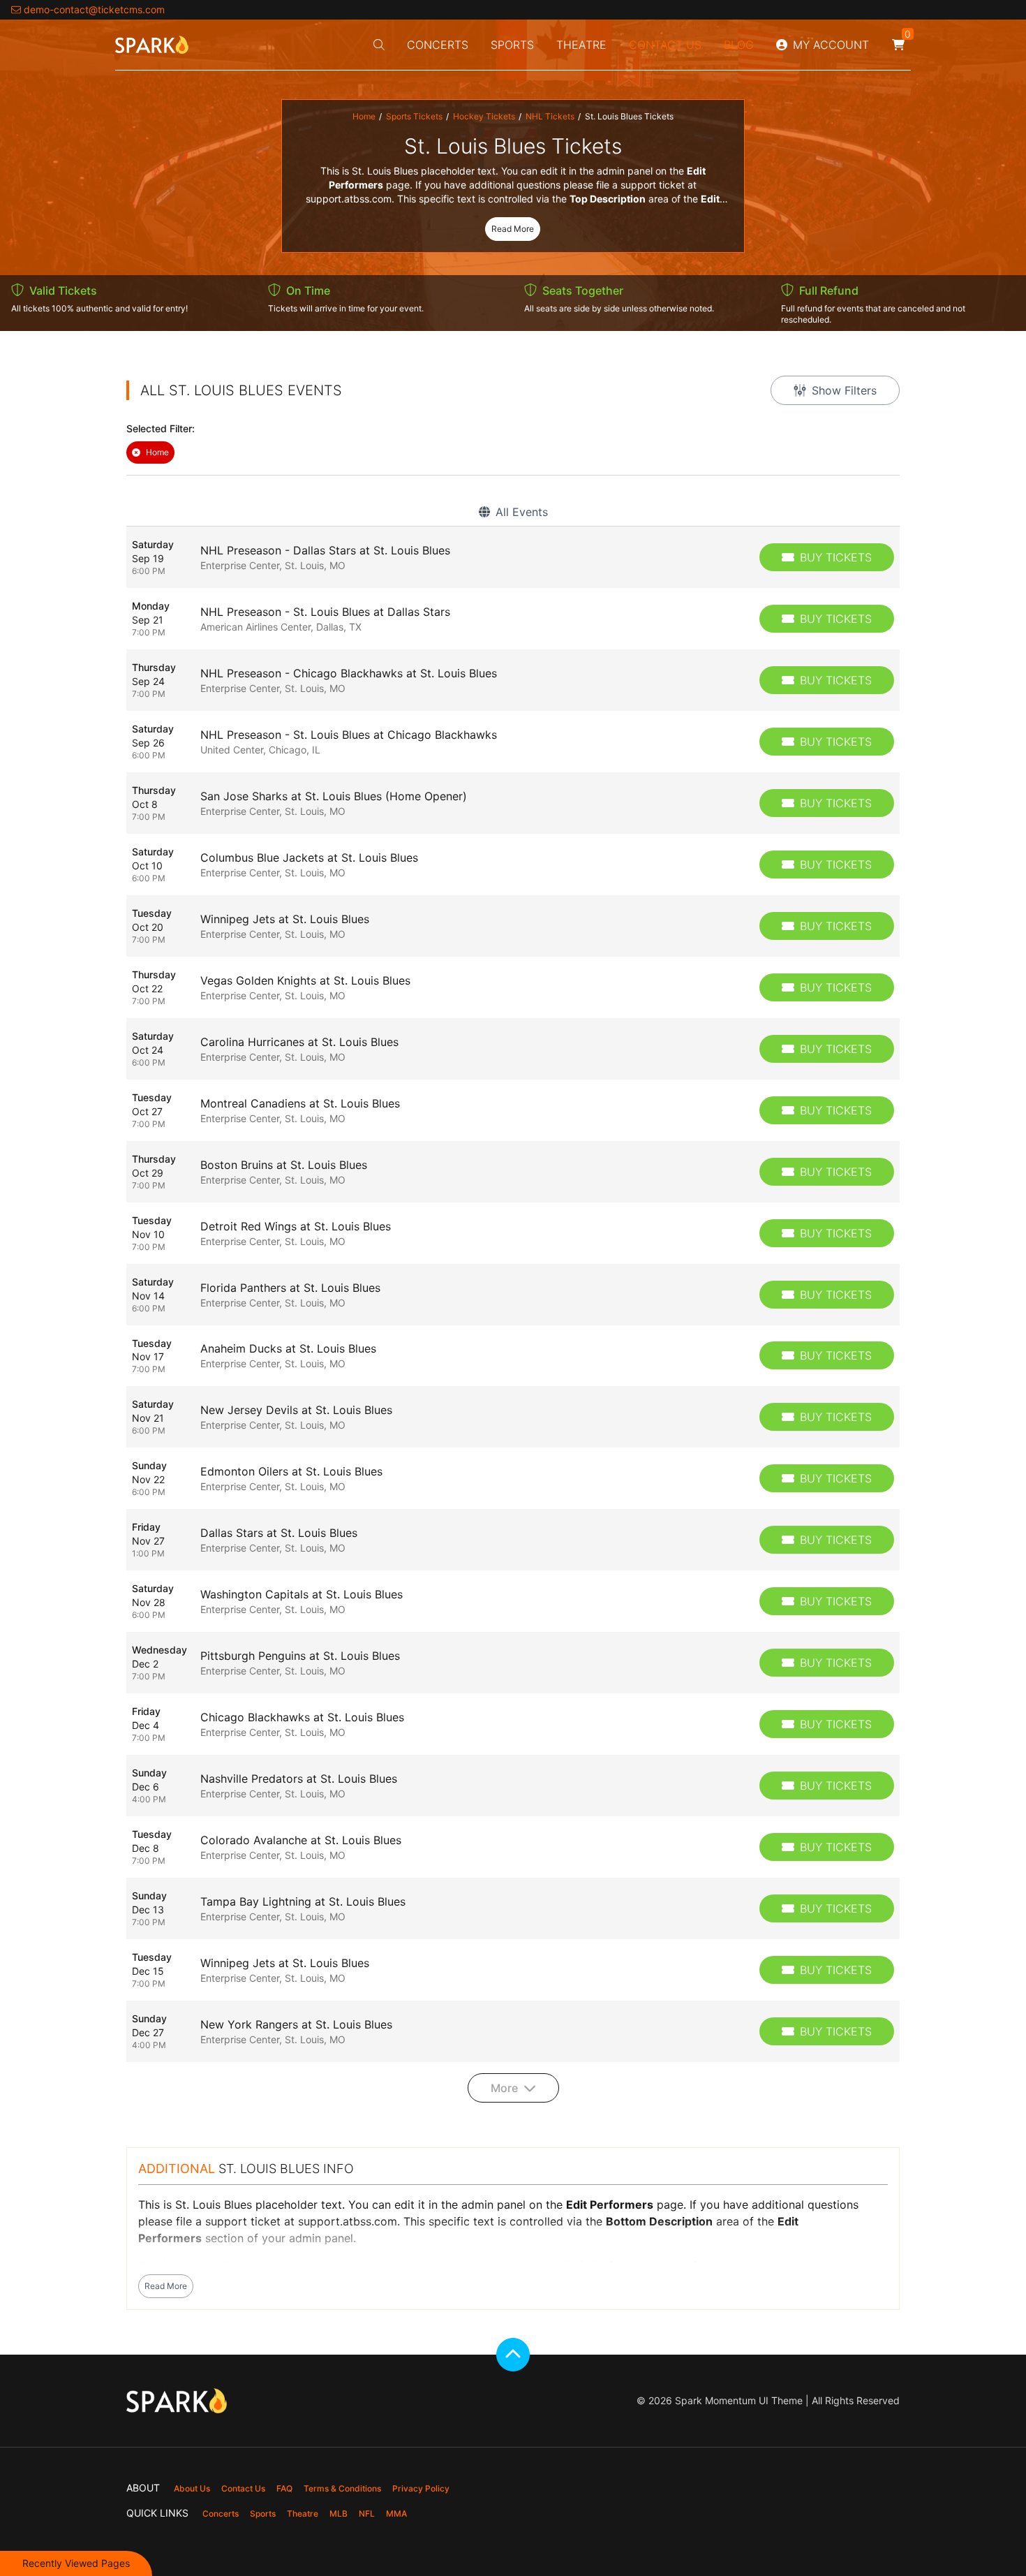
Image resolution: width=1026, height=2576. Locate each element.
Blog (739, 45)
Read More (513, 229)
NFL (367, 2514)
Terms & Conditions (342, 2488)
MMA (396, 2514)
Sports (512, 45)
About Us (192, 2488)
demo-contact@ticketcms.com (94, 9)
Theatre (581, 45)
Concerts (438, 45)
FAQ (284, 2488)
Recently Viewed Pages (76, 2563)
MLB (339, 2514)
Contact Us (665, 45)
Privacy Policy (421, 2488)
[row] (513, 557)
